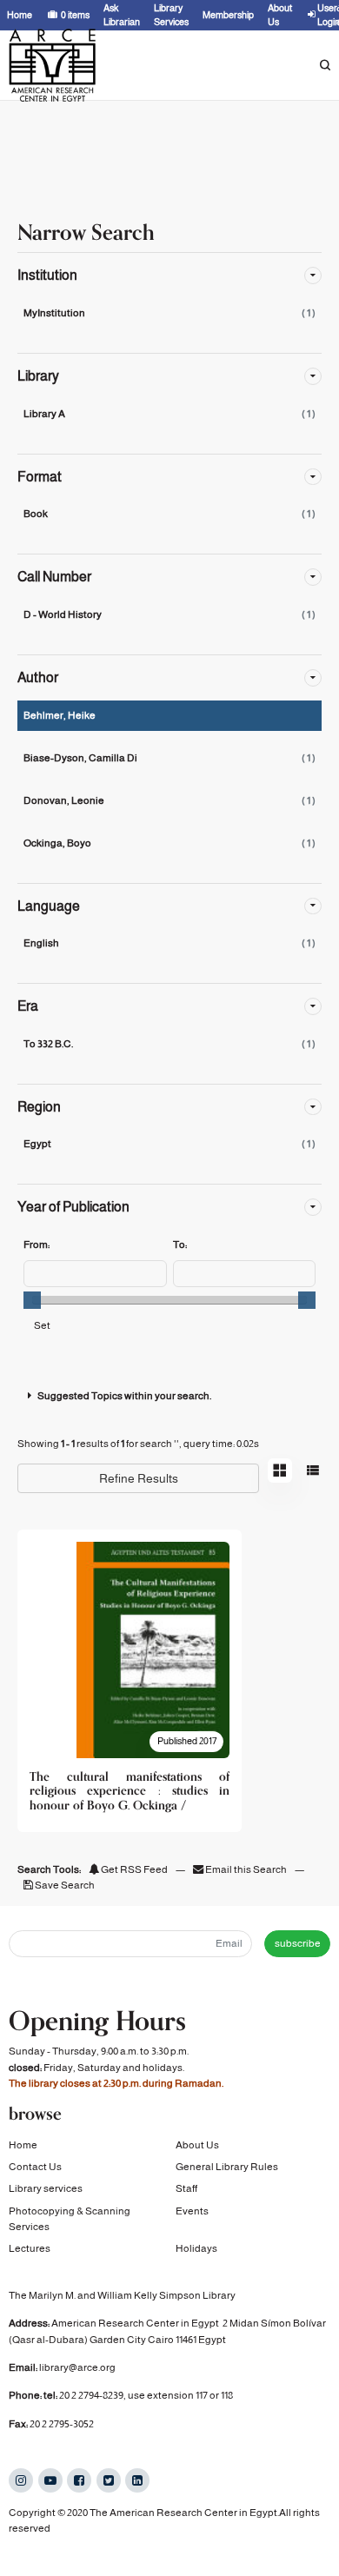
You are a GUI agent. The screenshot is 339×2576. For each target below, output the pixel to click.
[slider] (32, 1300)
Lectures (30, 2248)
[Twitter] (109, 2480)
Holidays (196, 2248)
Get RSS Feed (133, 1869)
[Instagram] (21, 2480)
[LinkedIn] (137, 2480)
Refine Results (139, 1478)
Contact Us (35, 2167)
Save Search (64, 1885)
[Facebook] (79, 2480)
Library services (46, 2188)
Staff (186, 2188)
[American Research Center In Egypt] (52, 65)
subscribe (298, 1943)
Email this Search (246, 1869)
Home (23, 2145)
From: (37, 1245)
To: (180, 1245)
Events (192, 2211)
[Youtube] (50, 2480)
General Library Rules (227, 2167)
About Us (197, 2145)
